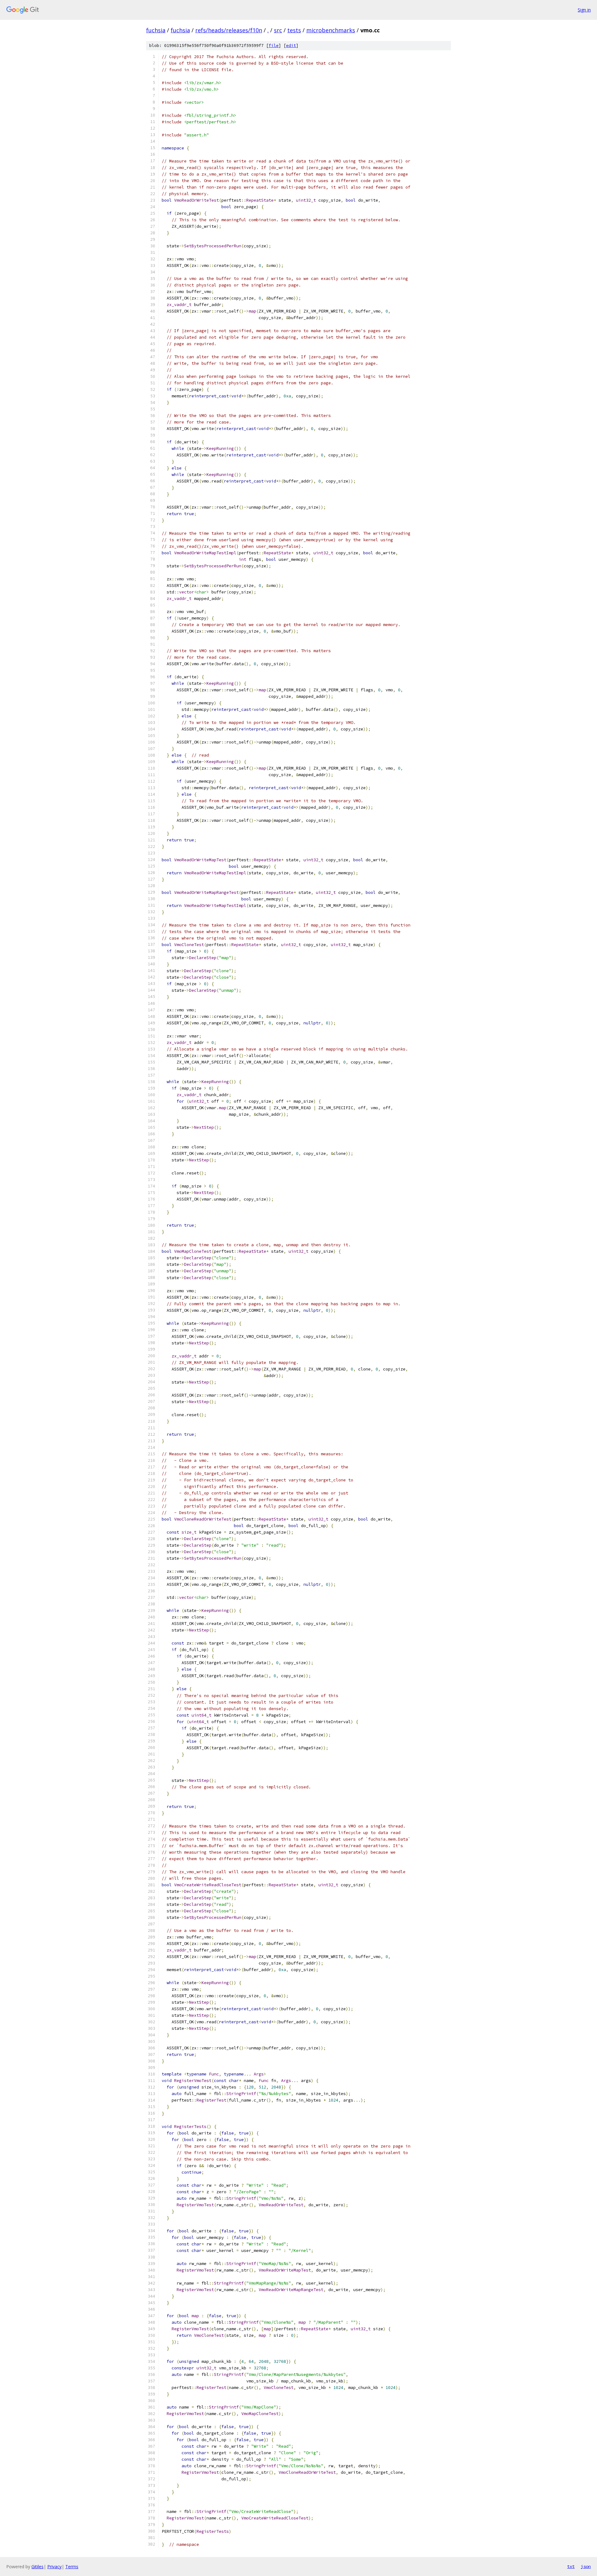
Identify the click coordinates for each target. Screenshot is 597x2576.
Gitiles (37, 2567)
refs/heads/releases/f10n (229, 30)
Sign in (584, 10)
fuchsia (156, 30)
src (278, 30)
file (274, 46)
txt (571, 2566)
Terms (72, 2567)
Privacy (54, 2567)
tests (294, 30)
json (586, 2566)
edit (291, 46)
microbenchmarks (331, 30)
